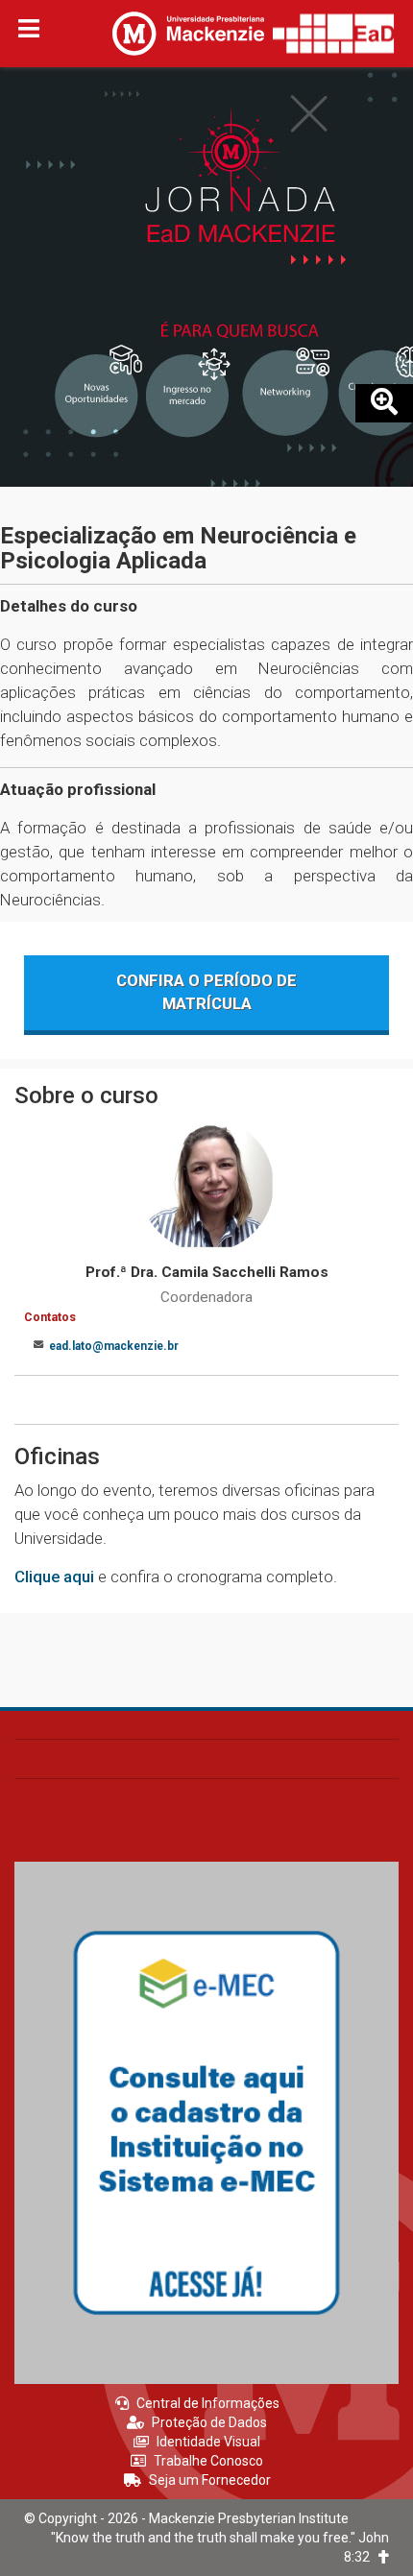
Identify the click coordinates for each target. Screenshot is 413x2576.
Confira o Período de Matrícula (206, 992)
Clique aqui (54, 1577)
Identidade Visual (208, 2442)
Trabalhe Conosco (208, 2461)
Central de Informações (208, 2403)
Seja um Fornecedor (210, 2480)
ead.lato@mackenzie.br (114, 1346)
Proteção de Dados (209, 2422)
